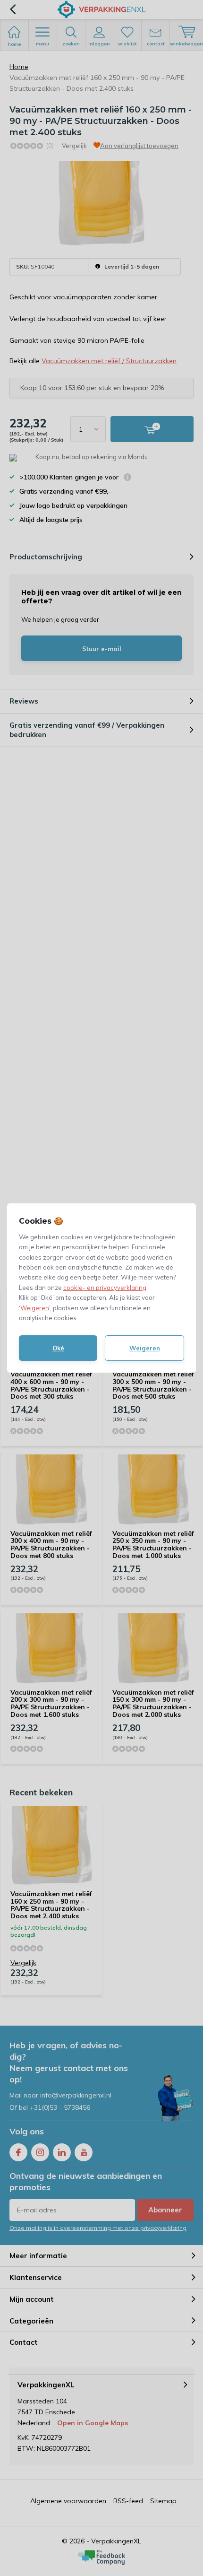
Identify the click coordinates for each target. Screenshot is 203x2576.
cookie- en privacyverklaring (105, 1288)
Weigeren (35, 1308)
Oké (58, 1348)
